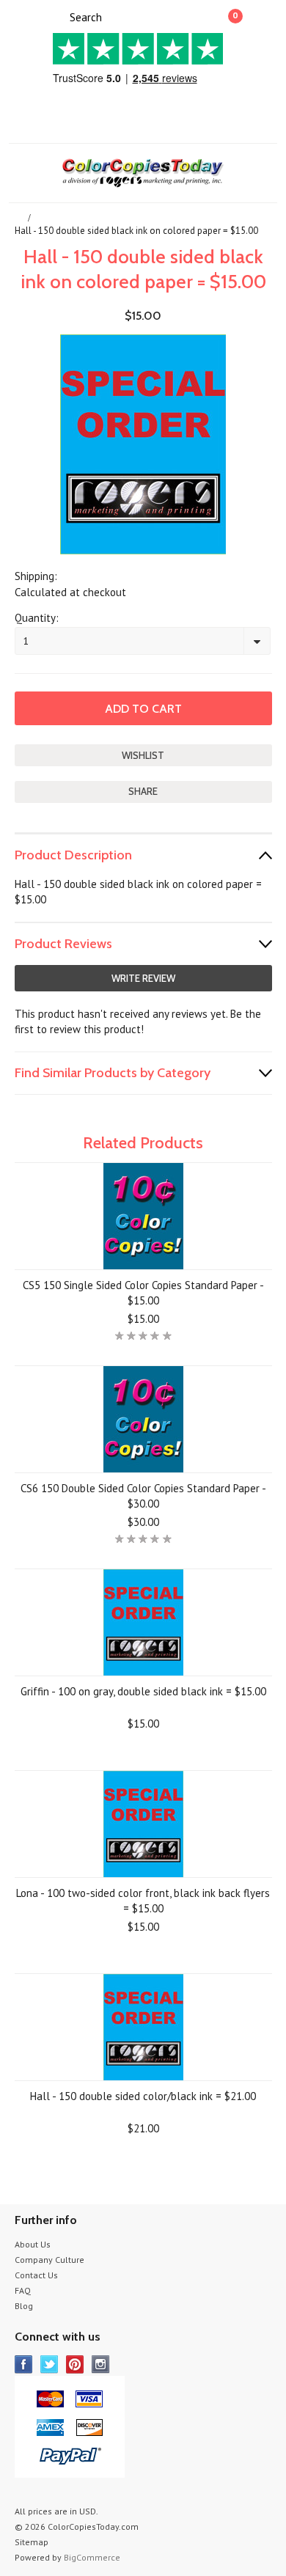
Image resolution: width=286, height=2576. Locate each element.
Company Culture (49, 2260)
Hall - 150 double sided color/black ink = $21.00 (143, 2096)
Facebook (24, 2364)
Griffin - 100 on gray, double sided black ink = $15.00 (143, 1691)
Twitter (49, 2364)
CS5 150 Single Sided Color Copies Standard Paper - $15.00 (143, 1293)
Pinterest (75, 2364)
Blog (24, 2306)
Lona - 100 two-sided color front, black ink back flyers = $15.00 (143, 1901)
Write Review (143, 978)
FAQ (23, 2290)
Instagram (101, 2364)
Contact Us (36, 2275)
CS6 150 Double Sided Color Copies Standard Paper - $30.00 (143, 1496)
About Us (33, 2244)
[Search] (57, 16)
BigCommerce (92, 2557)
